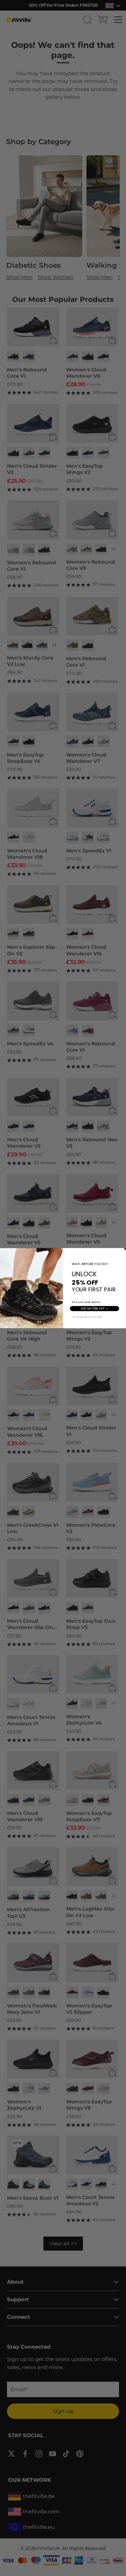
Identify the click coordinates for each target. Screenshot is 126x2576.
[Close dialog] (125, 1249)
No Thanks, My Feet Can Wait (87, 1317)
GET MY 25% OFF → (94, 1308)
